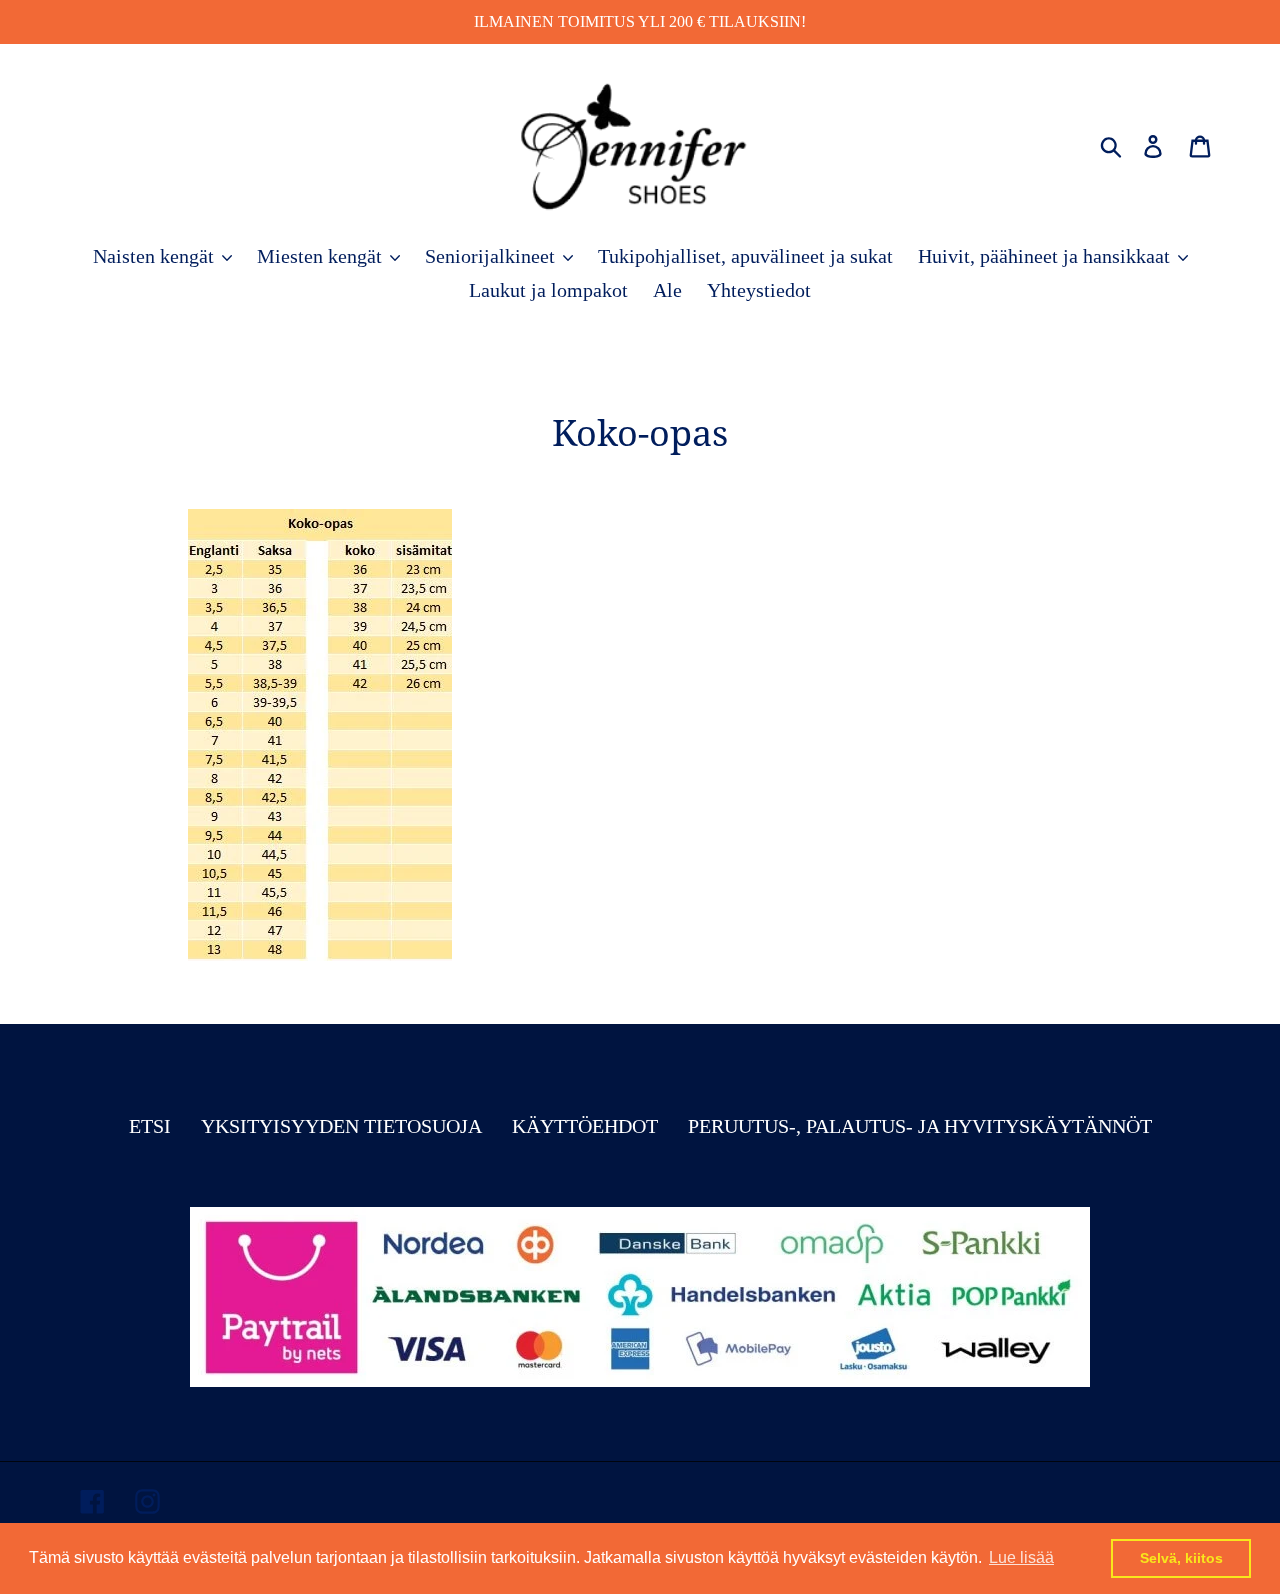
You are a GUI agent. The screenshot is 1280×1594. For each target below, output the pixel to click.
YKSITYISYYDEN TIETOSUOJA (341, 1126)
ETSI (150, 1126)
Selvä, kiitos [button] (1181, 1558)
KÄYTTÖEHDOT (585, 1126)
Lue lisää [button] (1021, 1557)
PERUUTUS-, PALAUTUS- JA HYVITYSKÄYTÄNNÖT (920, 1126)
